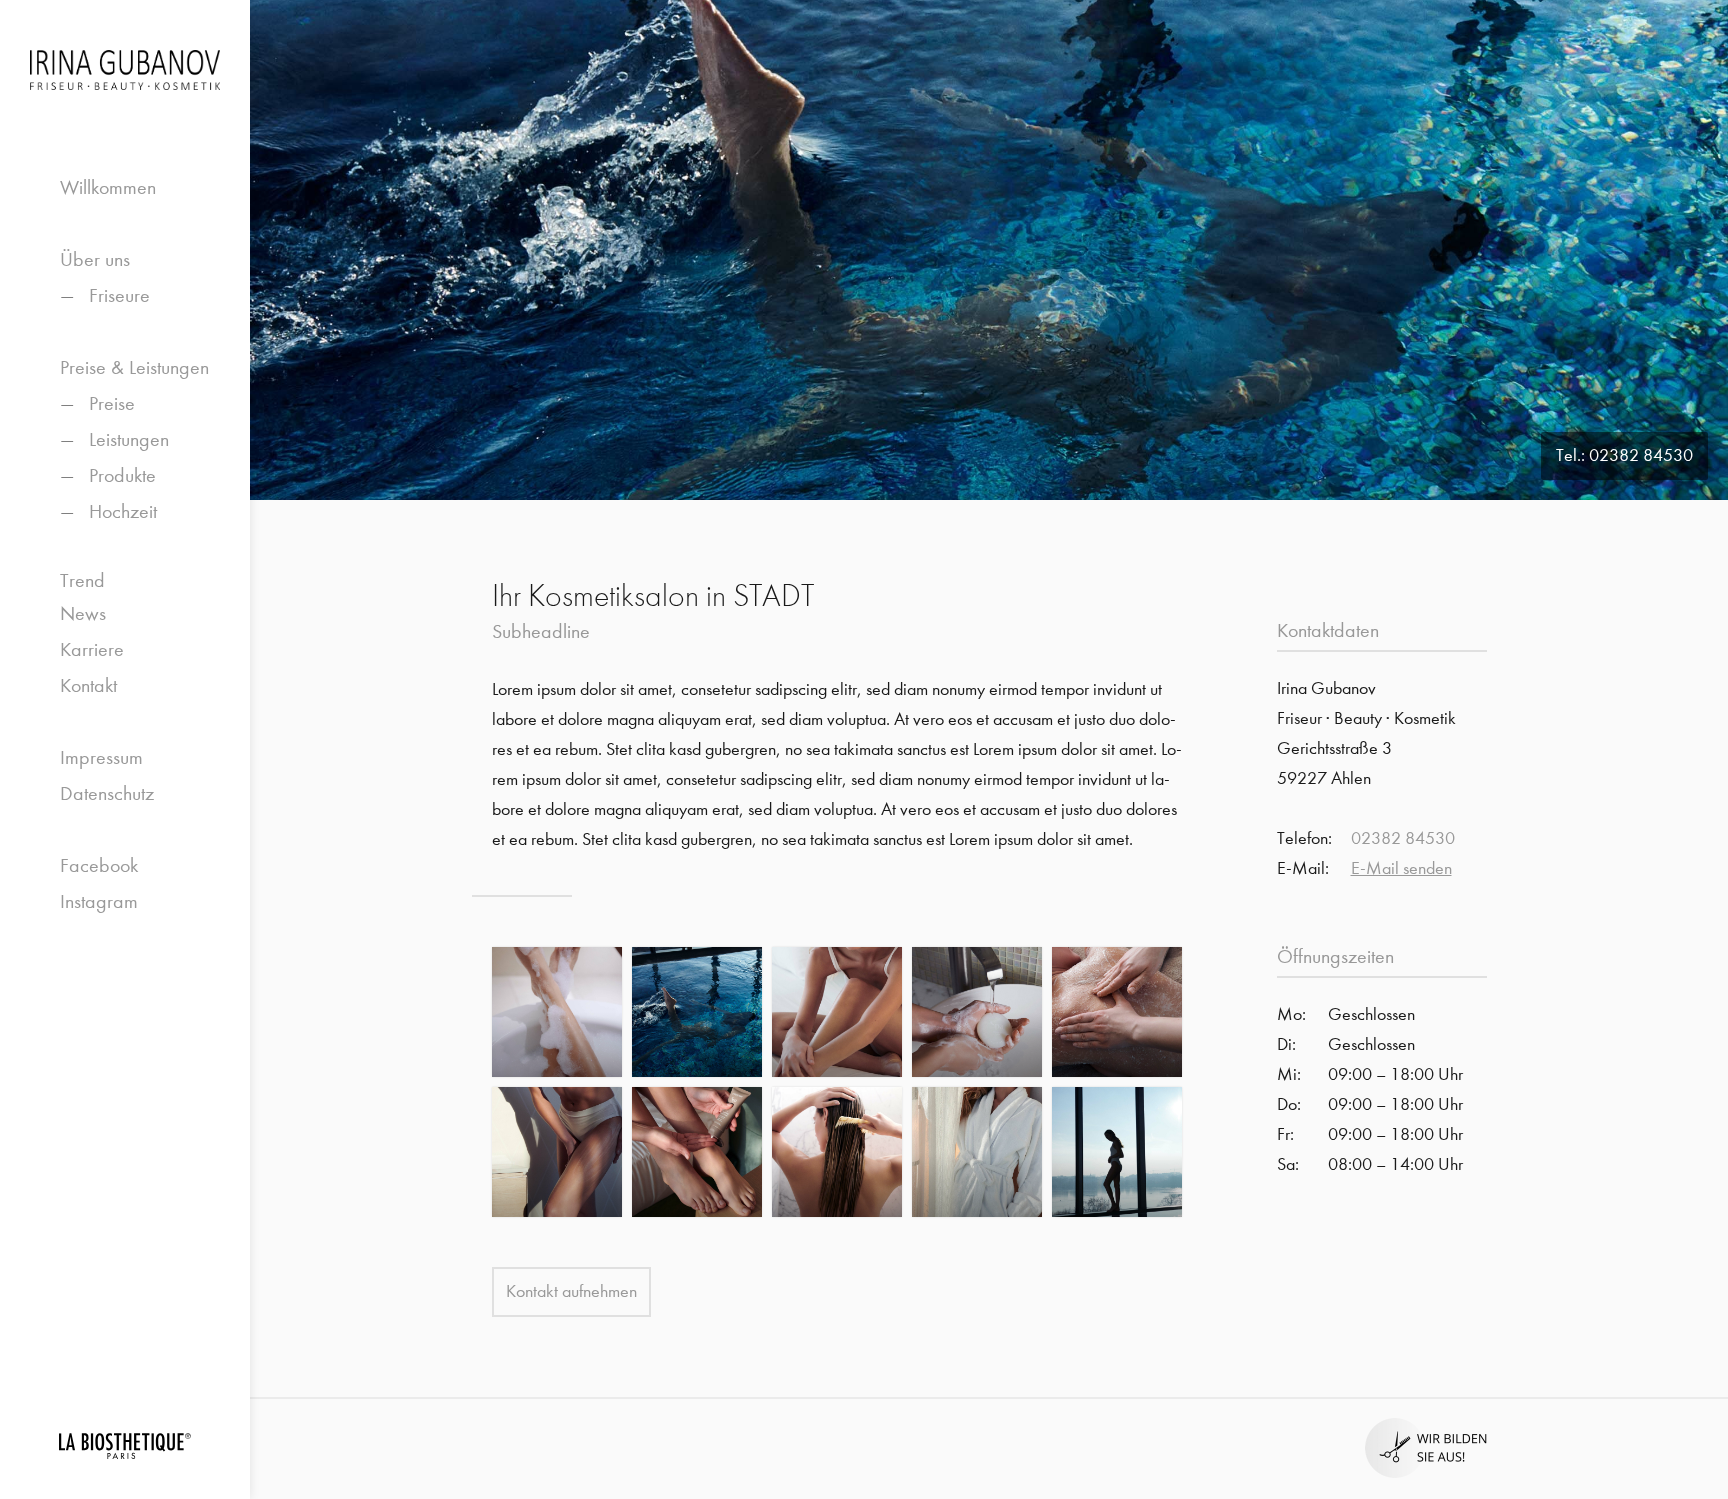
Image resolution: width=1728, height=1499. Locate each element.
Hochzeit (123, 511)
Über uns (95, 259)
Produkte (122, 475)
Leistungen (129, 439)
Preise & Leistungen (134, 367)
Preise (112, 403)
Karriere (92, 649)
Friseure (119, 295)
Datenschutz (107, 793)
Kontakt (88, 685)
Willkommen (108, 187)
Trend (82, 580)
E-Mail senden (1401, 868)
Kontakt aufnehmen (571, 1291)
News (83, 613)
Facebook (99, 865)
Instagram (99, 901)
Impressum (101, 757)
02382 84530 (1641, 455)
